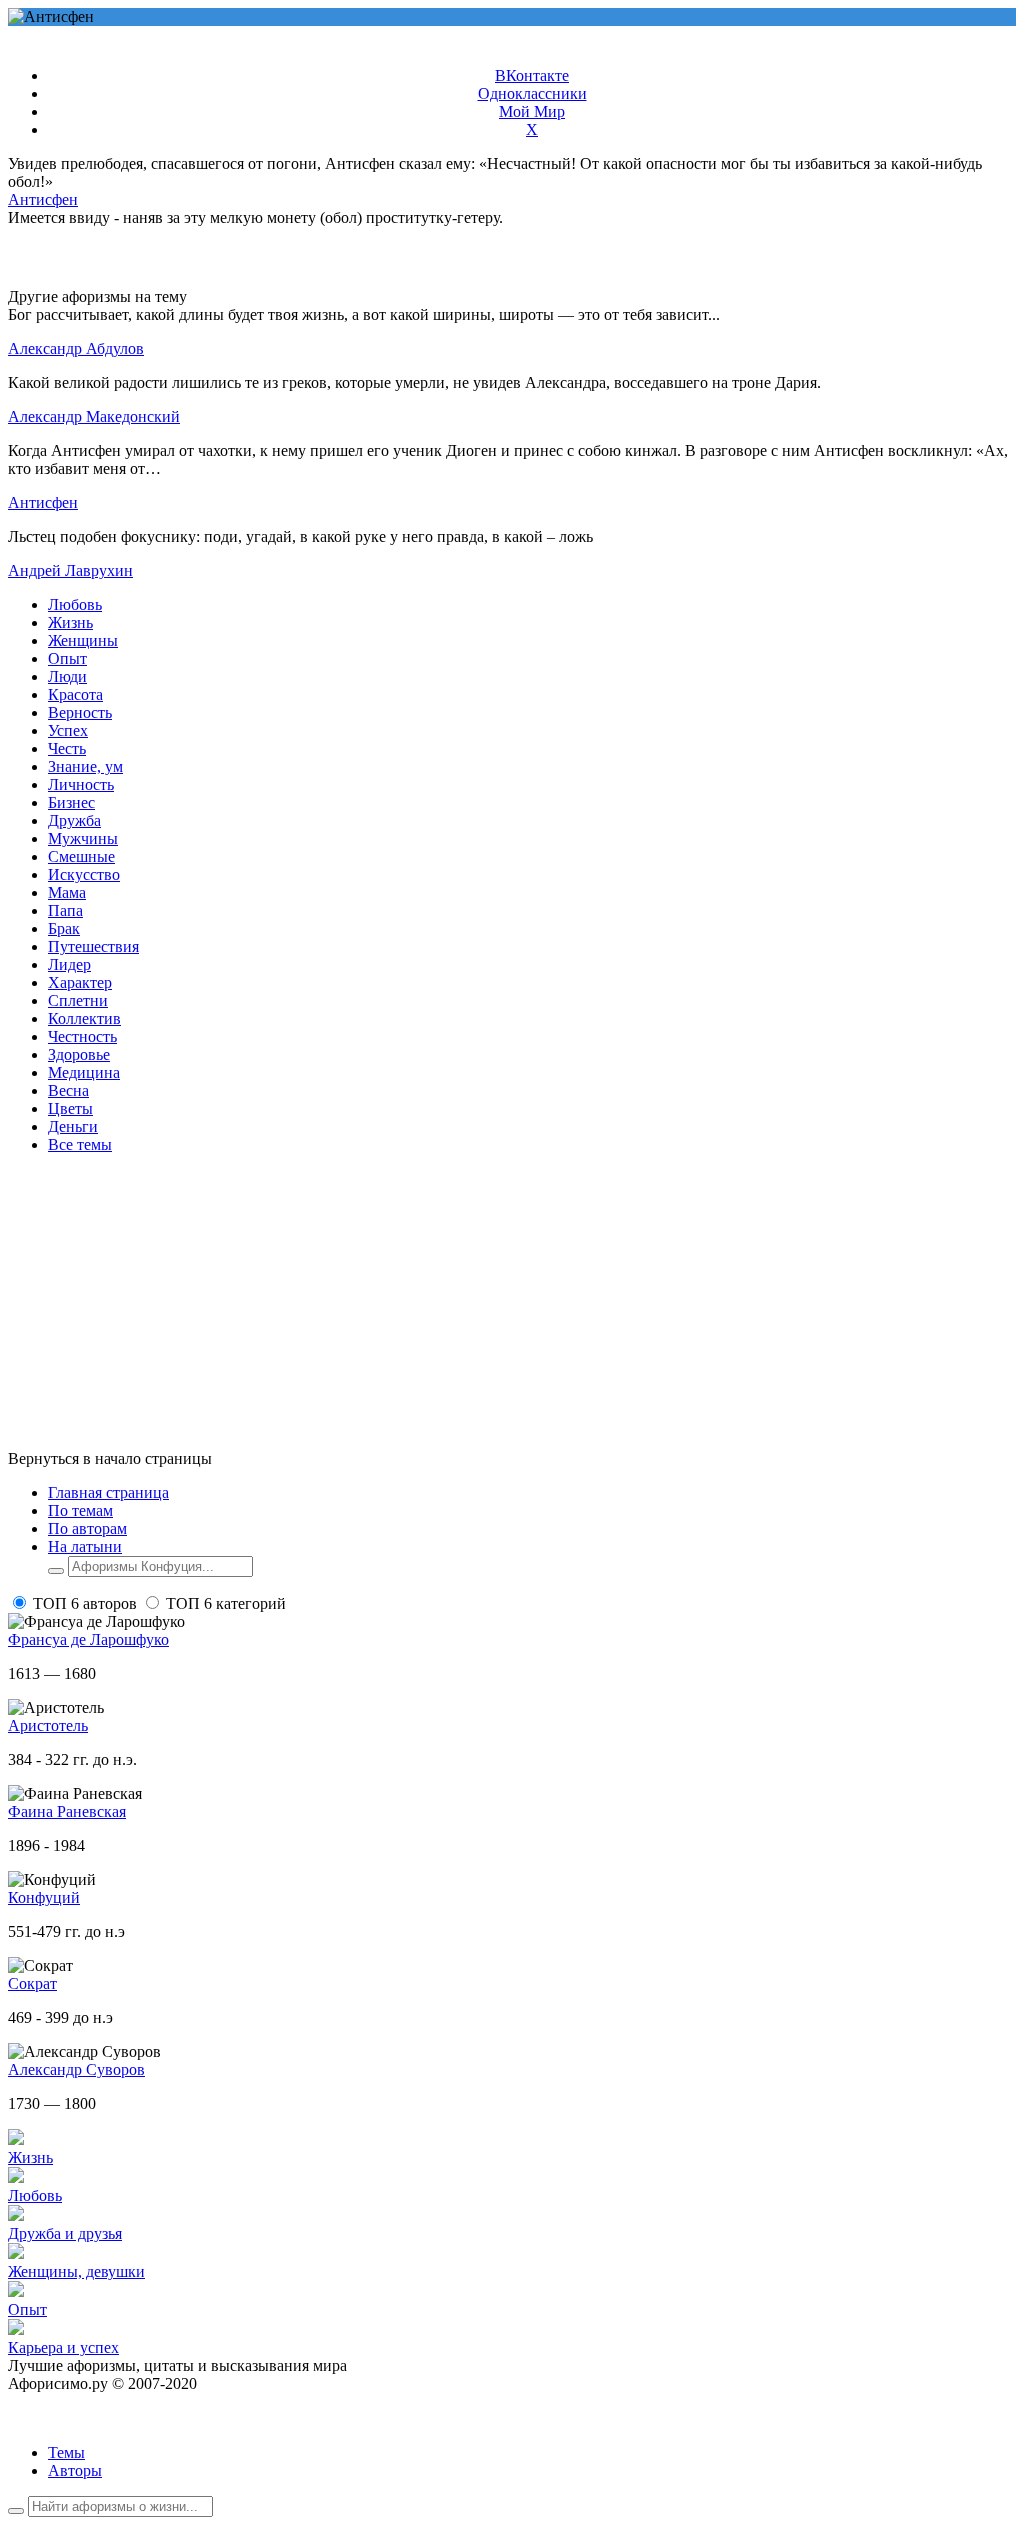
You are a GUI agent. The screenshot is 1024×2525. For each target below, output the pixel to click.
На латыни (85, 1546)
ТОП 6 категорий (226, 1603)
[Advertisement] (512, 1310)
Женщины (83, 640)
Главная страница (108, 1492)
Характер (80, 982)
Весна (68, 1090)
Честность (82, 1036)
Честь (67, 748)
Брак (64, 928)
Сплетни (78, 1000)
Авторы (75, 2470)
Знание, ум (85, 766)
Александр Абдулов (76, 348)
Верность (80, 712)
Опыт (67, 658)
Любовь (75, 604)
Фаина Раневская (67, 1811)
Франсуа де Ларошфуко (88, 1639)
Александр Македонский (94, 416)
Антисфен (43, 199)
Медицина (84, 1072)
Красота (75, 694)
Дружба (74, 820)
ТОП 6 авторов (85, 1603)
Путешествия (93, 946)
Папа (65, 910)
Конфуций (44, 1897)
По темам (80, 1510)
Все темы (80, 1144)
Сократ (32, 1983)
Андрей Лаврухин (70, 570)
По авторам (87, 1528)
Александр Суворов (76, 2069)
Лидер (69, 964)
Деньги (73, 1126)
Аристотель (48, 1725)
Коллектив (84, 1018)
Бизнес (71, 802)
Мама (67, 892)
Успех (68, 730)
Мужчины (83, 838)
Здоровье (79, 1054)
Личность (81, 784)
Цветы (70, 1108)
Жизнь (70, 622)
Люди (67, 676)
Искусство (84, 874)
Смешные (81, 856)
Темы (66, 2452)
